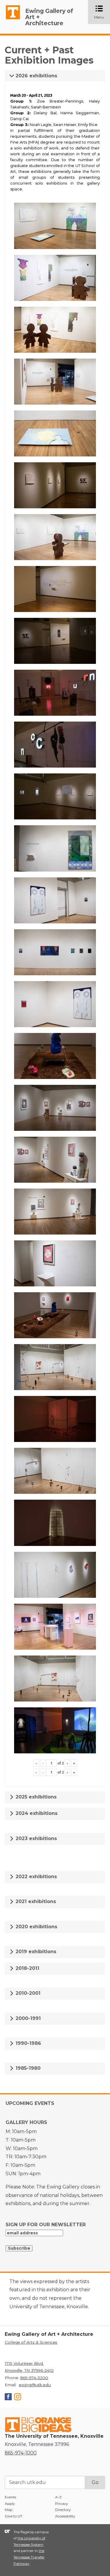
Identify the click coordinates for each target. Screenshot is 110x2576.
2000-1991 (27, 2018)
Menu (102, 12)
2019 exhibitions (35, 1952)
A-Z (58, 2497)
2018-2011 (27, 1968)
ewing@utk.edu (35, 2385)
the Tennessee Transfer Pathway (29, 2557)
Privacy (62, 2503)
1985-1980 (27, 2068)
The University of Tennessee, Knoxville (10, 19)
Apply (10, 2503)
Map (9, 2510)
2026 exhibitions (36, 76)
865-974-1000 (21, 2453)
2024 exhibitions (36, 1813)
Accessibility (65, 2516)
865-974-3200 (34, 2378)
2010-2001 (27, 1993)
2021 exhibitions (35, 1901)
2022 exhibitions (35, 1877)
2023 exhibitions (35, 1838)
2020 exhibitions (36, 1927)
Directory (63, 2510)
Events (10, 2497)
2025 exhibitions (35, 1797)
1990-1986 (28, 2043)
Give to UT (13, 2516)
